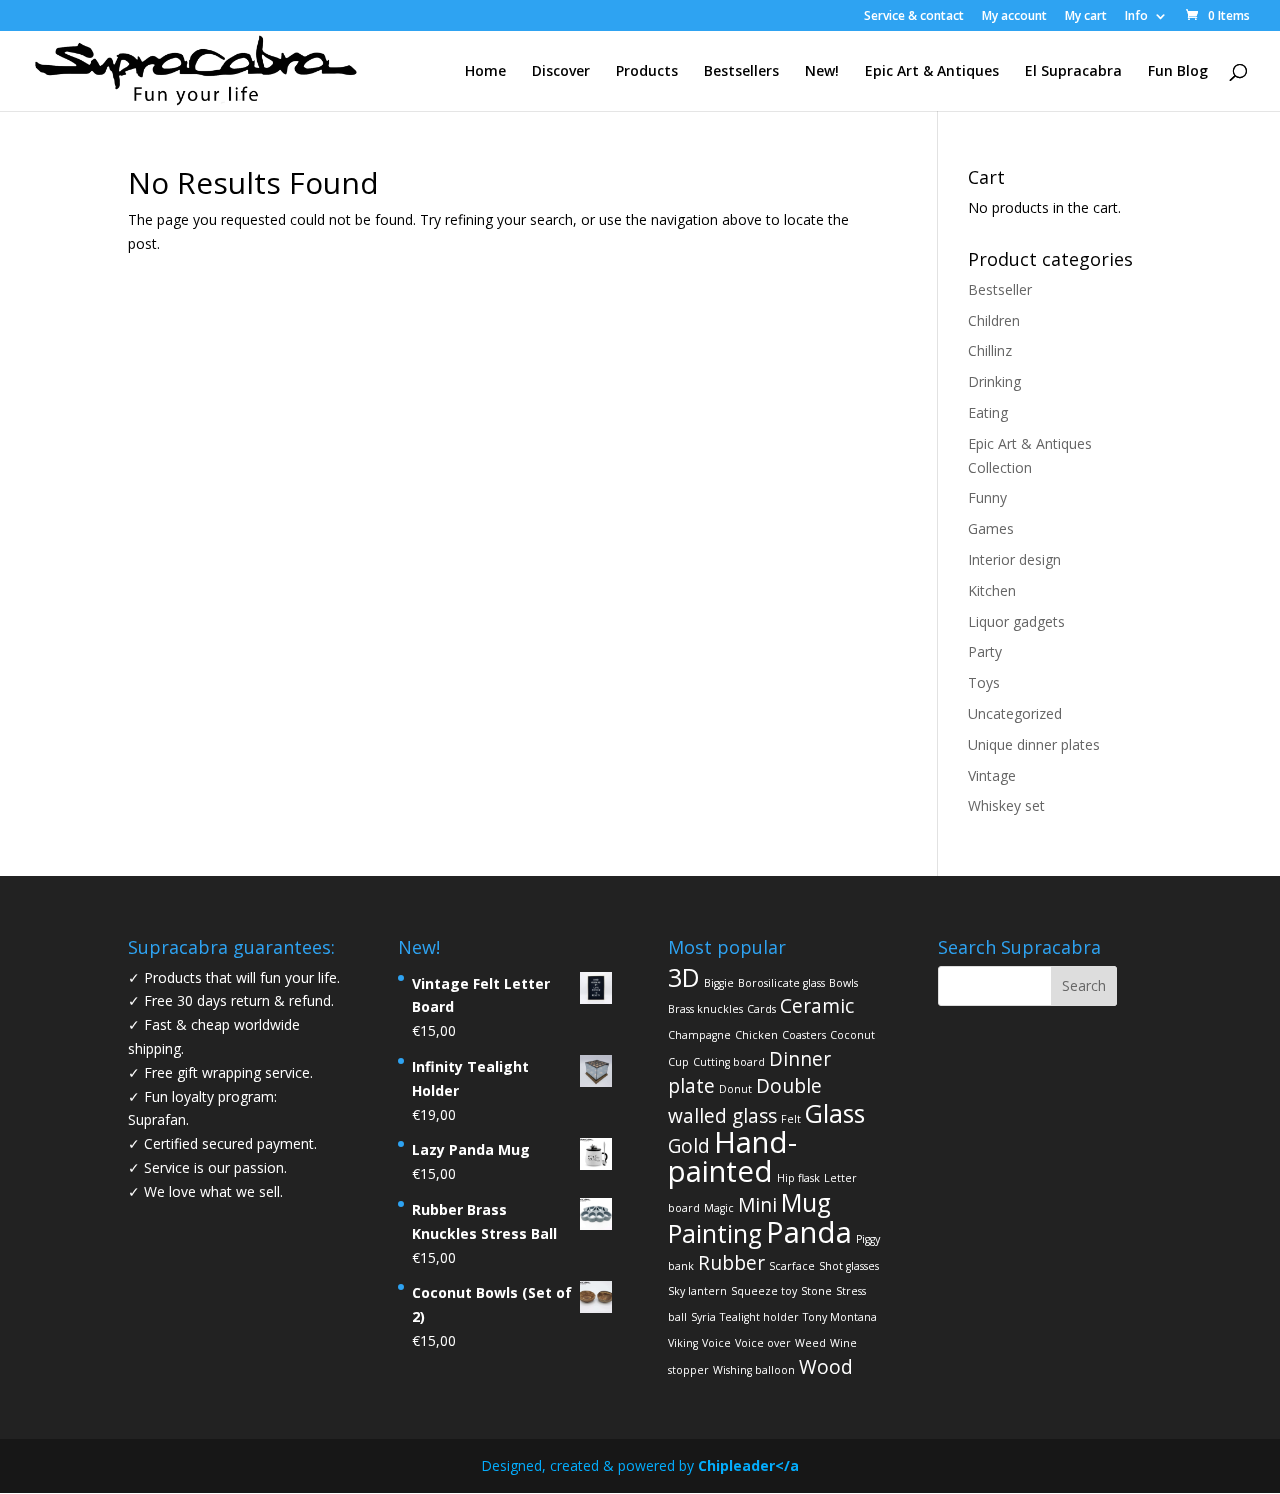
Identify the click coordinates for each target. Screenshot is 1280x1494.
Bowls (843, 983)
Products (647, 72)
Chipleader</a (748, 1465)
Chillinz (990, 350)
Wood (826, 1367)
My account (1014, 17)
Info (1136, 17)
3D (684, 977)
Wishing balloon (754, 1370)
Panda (809, 1232)
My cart (1086, 17)
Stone (816, 1291)
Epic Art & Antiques (932, 72)
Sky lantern (697, 1291)
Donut (735, 1089)
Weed (810, 1343)
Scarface (792, 1266)
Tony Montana (840, 1317)
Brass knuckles (705, 1009)
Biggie (719, 983)
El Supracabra (1073, 72)
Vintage (992, 775)
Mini (757, 1205)
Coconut (852, 1035)
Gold (689, 1146)
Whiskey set (1006, 805)
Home (485, 72)
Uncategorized (1015, 713)
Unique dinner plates (1034, 744)
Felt (791, 1119)
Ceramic (817, 1006)
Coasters (804, 1035)
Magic (719, 1208)
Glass (835, 1113)
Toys (984, 682)
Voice (716, 1343)
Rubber (731, 1263)
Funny (987, 497)
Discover (561, 72)
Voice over (763, 1343)
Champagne (699, 1035)
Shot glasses (849, 1266)
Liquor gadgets (1016, 621)
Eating (988, 412)
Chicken (756, 1035)
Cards (761, 1009)
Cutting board (729, 1062)
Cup (678, 1062)
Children (994, 320)
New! (822, 72)
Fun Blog (1178, 72)
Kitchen (992, 590)
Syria (703, 1317)
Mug (806, 1202)
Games (991, 528)
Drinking (994, 381)
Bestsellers (741, 72)
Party (985, 651)
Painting (715, 1233)
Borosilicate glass (781, 983)
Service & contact (914, 17)
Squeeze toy (764, 1291)
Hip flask (798, 1178)
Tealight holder (759, 1317)
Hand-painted (732, 1156)
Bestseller (1000, 289)
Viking (683, 1343)
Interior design (1014, 559)
